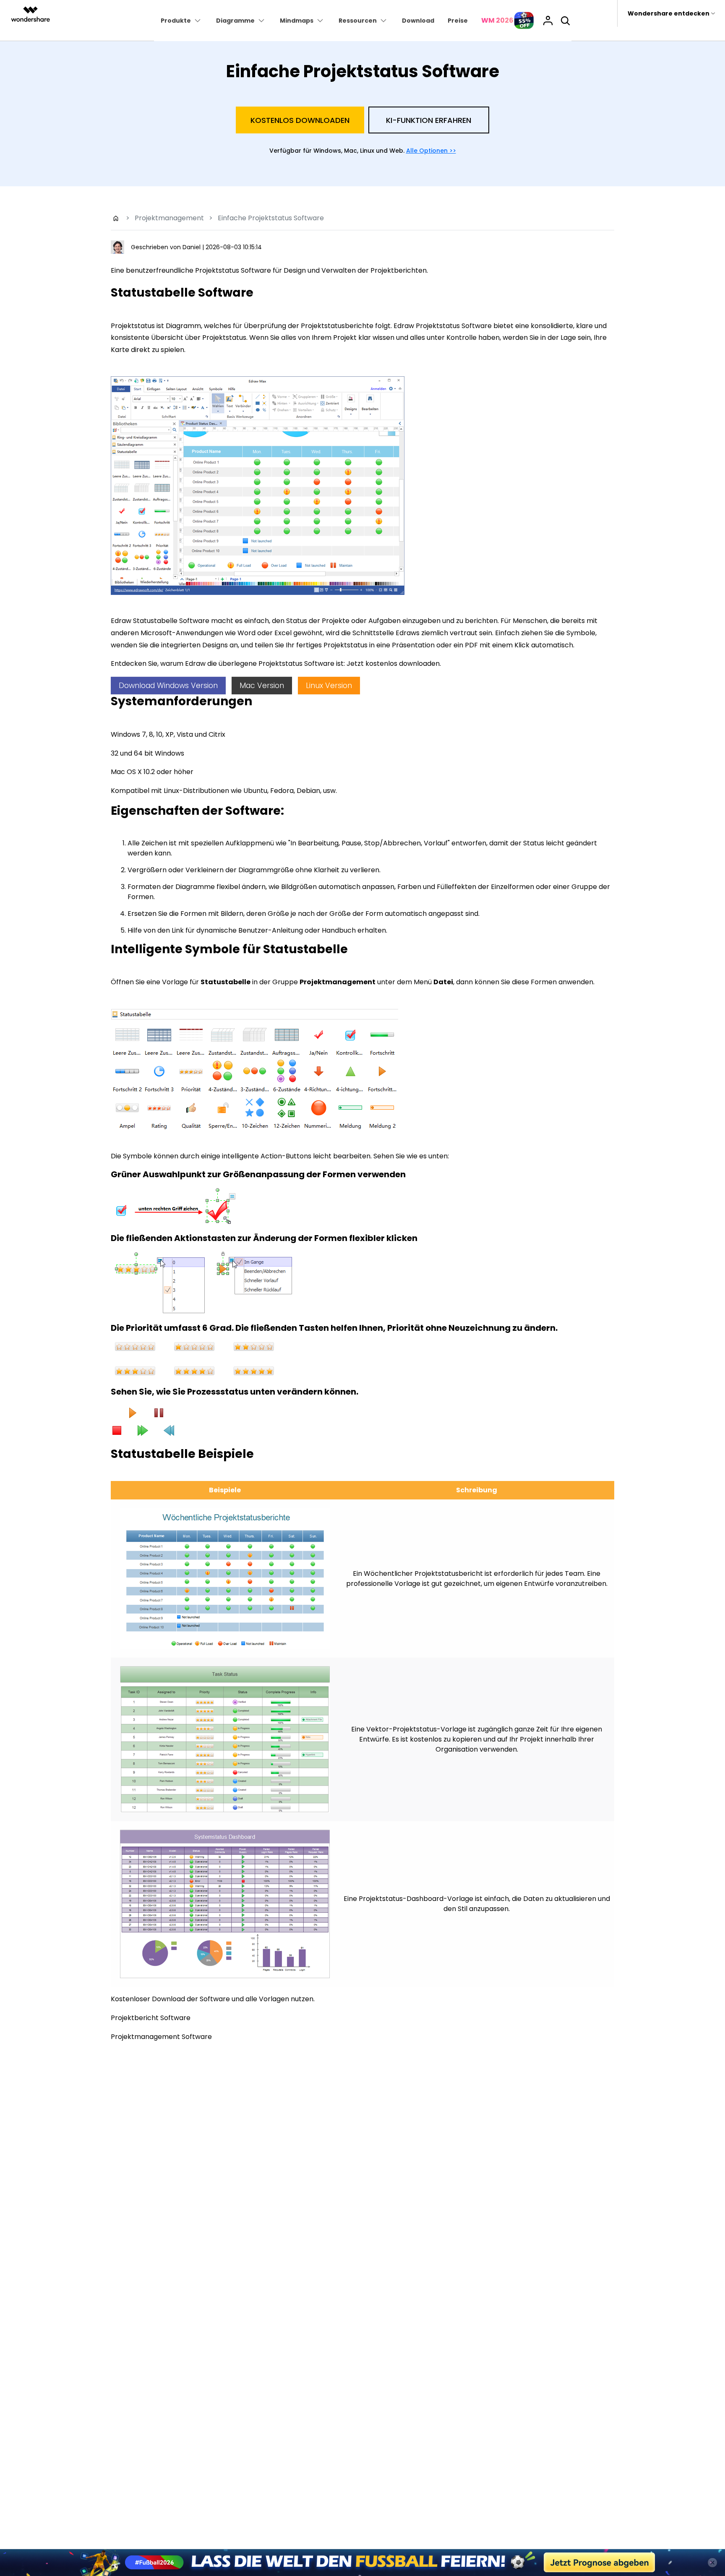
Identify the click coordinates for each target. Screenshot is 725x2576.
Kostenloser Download (362, 1370)
